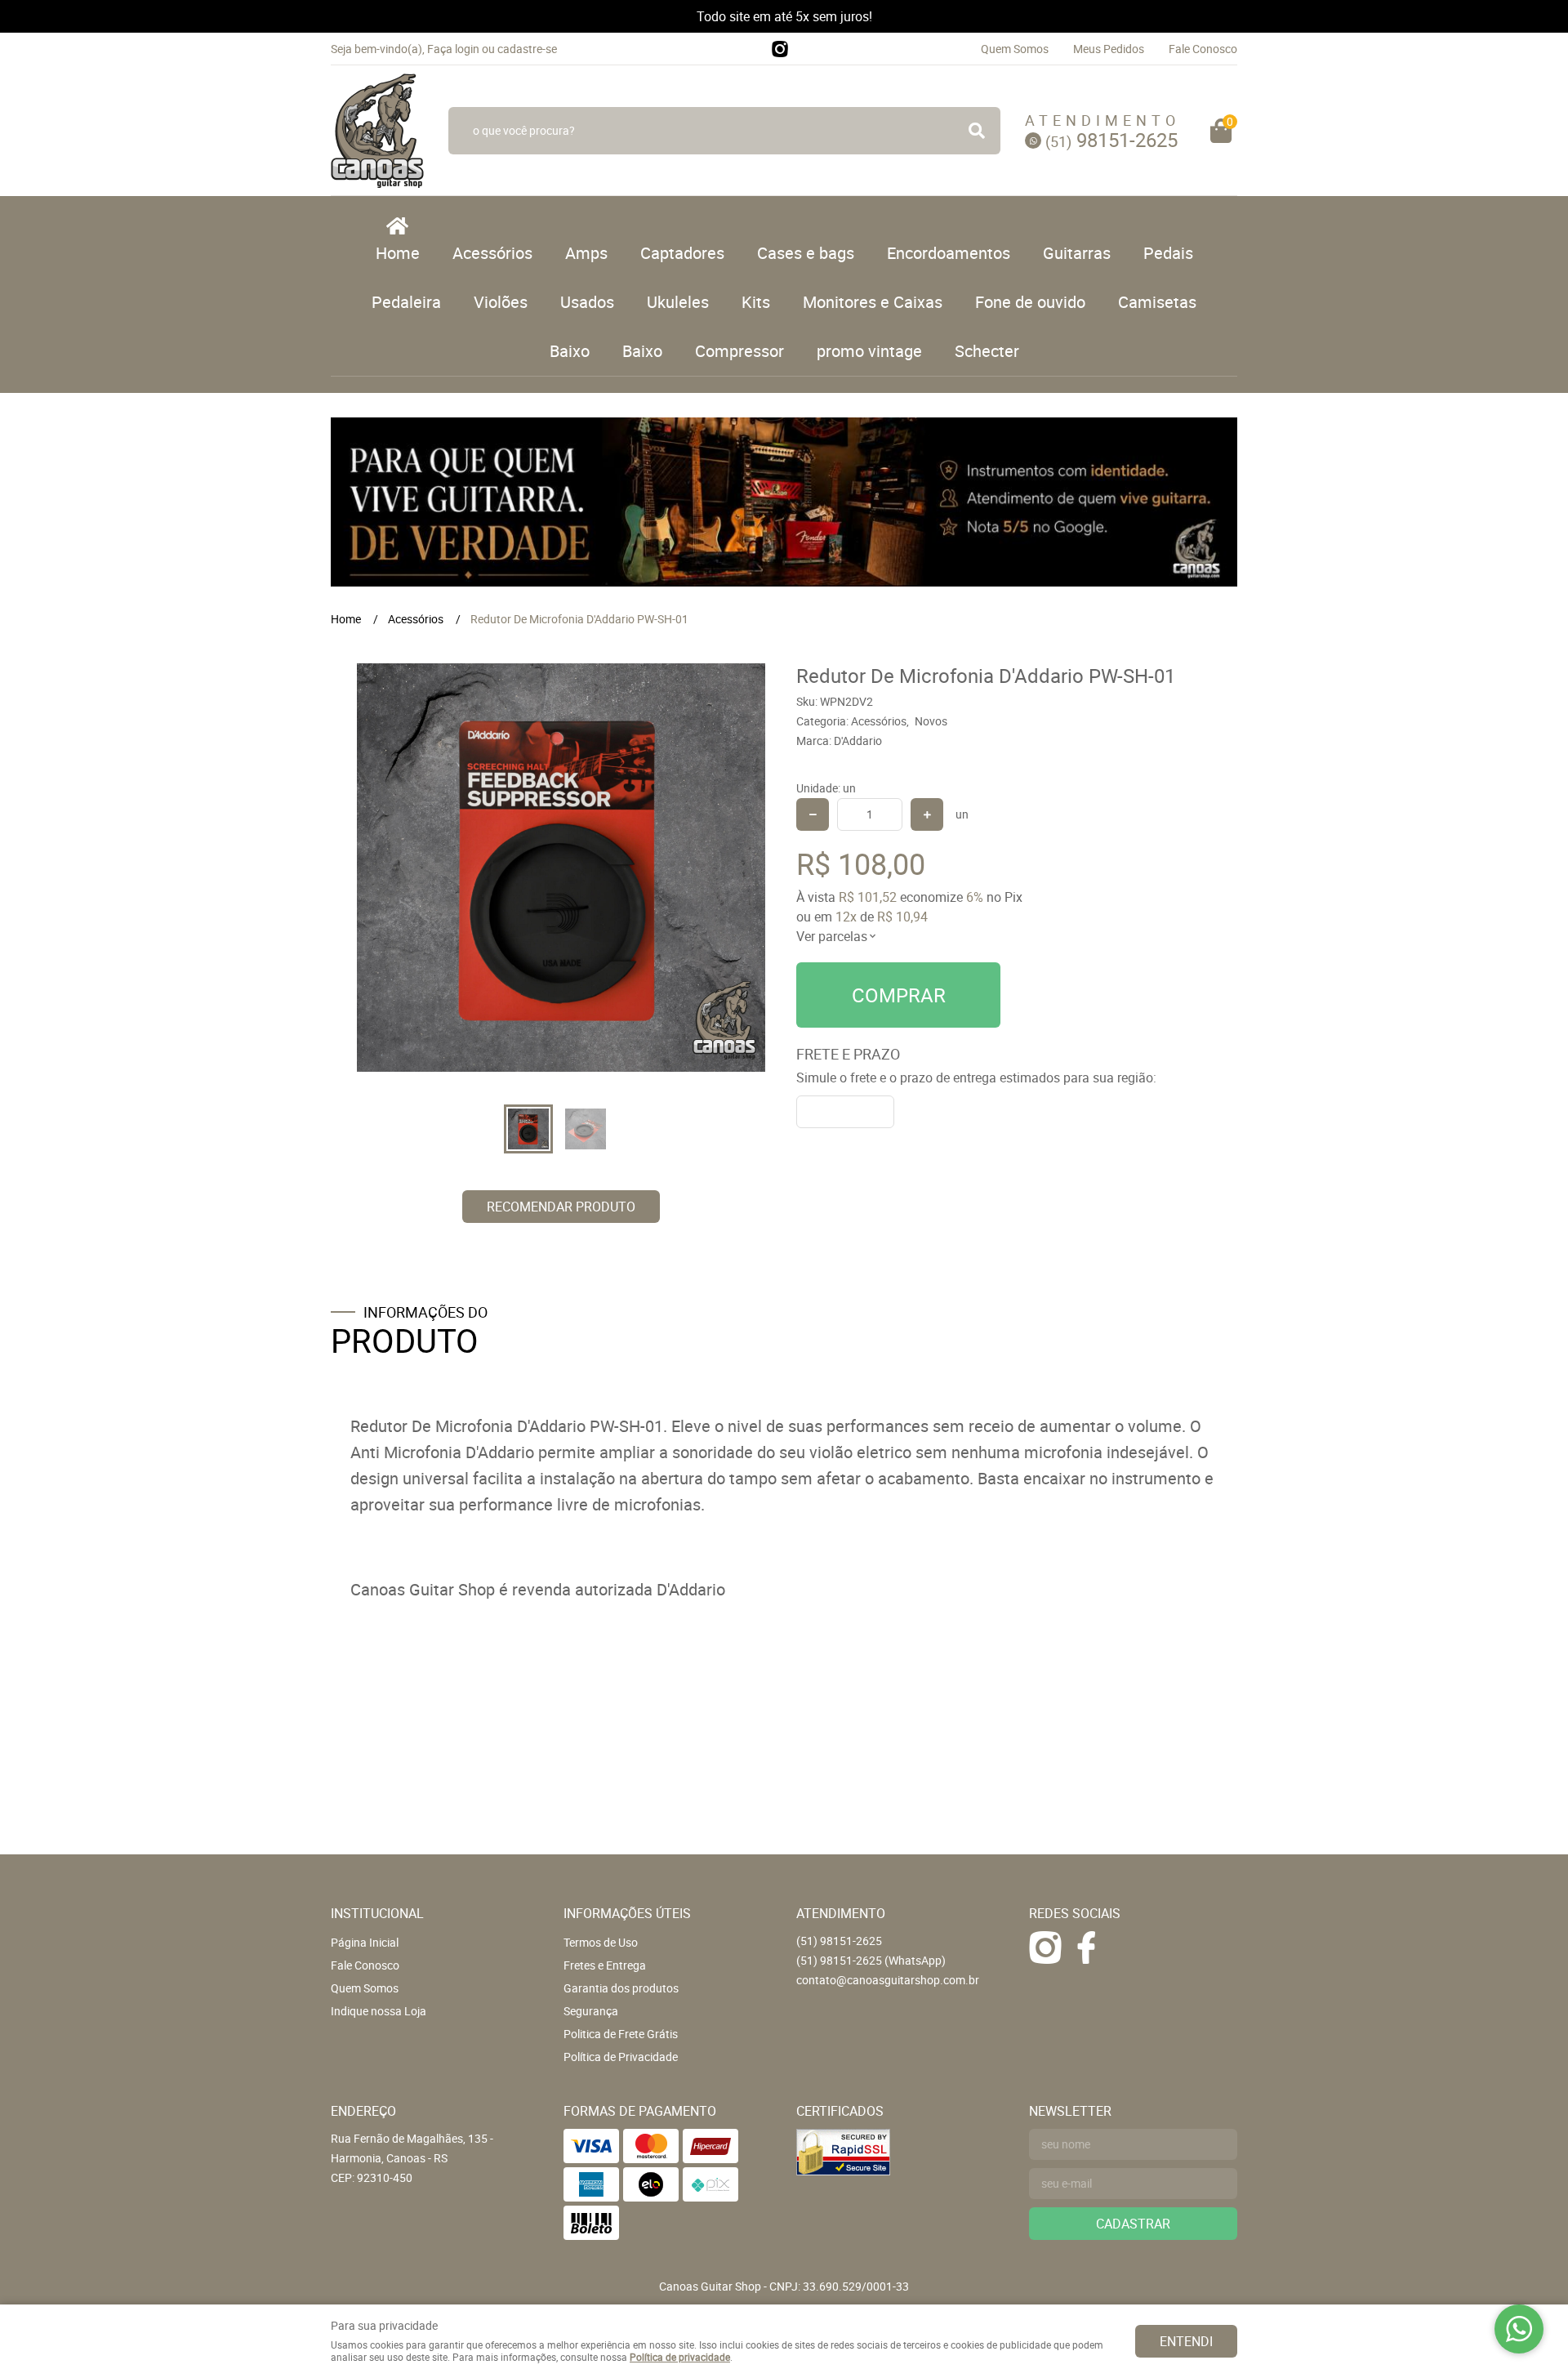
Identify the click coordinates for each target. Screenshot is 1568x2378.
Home (398, 253)
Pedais (1168, 253)
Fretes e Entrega (605, 1965)
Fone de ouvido (1030, 302)
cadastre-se (527, 49)
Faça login (453, 49)
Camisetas (1157, 302)
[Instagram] (780, 49)
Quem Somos (1015, 49)
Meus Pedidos (1109, 49)
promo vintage (869, 351)
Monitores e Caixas (873, 302)
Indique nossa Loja (379, 2011)
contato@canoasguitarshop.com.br (888, 1980)
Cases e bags (806, 253)
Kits (756, 302)
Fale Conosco (1203, 49)
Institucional (377, 1913)
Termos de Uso (601, 1942)
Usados (587, 302)
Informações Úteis (627, 1913)
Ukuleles (678, 302)
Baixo (570, 351)
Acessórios (492, 253)
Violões (501, 302)
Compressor (739, 351)
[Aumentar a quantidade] (927, 814)
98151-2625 (1111, 140)
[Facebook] (1086, 1947)
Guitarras (1077, 253)
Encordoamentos (949, 253)
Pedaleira (406, 302)
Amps (586, 253)
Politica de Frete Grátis (621, 2034)
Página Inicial (365, 1942)
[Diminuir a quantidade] (813, 814)
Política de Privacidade (621, 2057)
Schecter (987, 351)
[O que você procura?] (977, 131)
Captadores (682, 253)
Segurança (591, 2011)
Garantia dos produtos (621, 1988)
